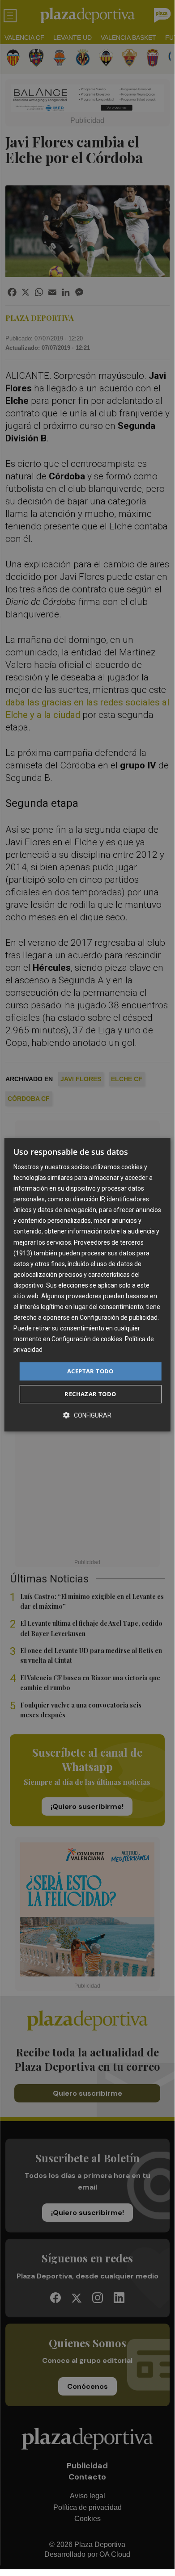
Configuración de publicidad (119, 1317)
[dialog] (87, 1285)
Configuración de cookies (87, 1339)
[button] (87, 1415)
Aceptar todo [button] (90, 1371)
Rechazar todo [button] (90, 1394)
